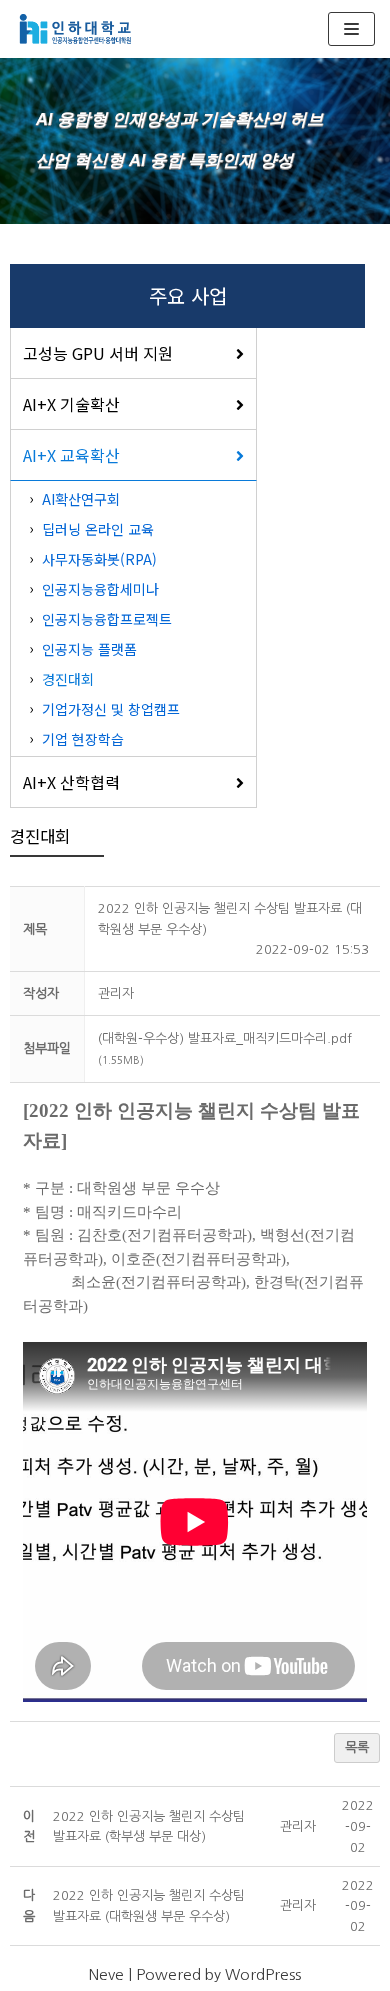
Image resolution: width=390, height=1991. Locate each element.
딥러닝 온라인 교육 (98, 529)
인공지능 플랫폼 (89, 649)
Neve (106, 1974)
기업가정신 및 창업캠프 (111, 709)
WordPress (263, 1974)
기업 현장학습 (83, 739)
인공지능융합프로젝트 (107, 619)
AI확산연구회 (81, 499)
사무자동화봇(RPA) (99, 559)
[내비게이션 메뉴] (351, 29)
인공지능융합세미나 (100, 589)
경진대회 (68, 679)
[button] (116, 993)
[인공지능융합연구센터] (75, 29)
